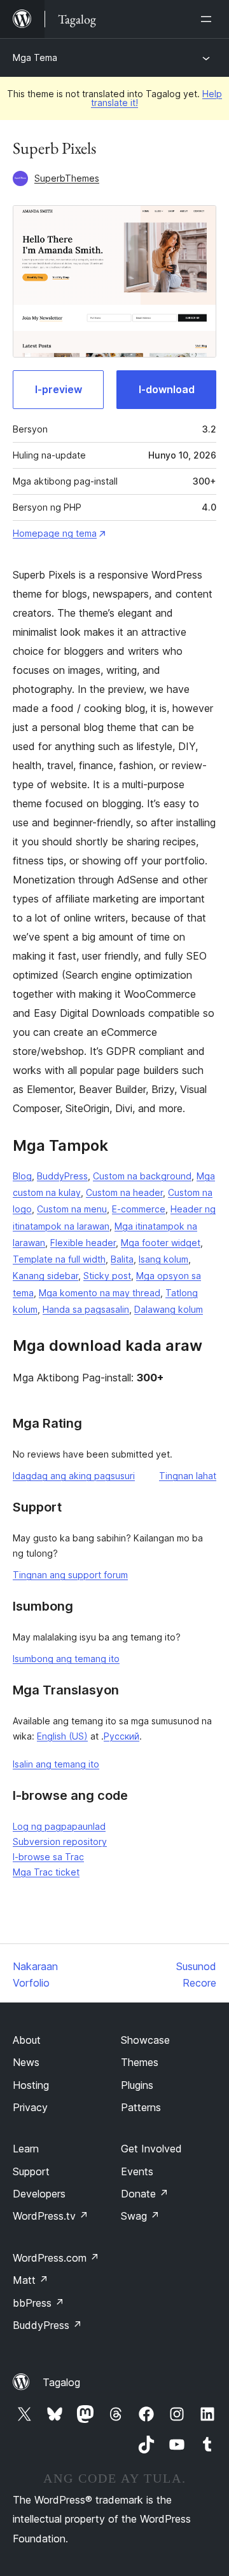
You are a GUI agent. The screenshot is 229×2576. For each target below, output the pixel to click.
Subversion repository (60, 1841)
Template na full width (59, 1259)
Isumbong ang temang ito (66, 1659)
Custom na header (124, 1192)
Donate (145, 2194)
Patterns (141, 2107)
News (26, 2062)
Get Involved (151, 2149)
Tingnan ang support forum (70, 1575)
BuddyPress (62, 1176)
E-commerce (139, 1209)
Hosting (31, 2085)
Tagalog (61, 2382)
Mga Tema (35, 57)
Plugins (137, 2085)
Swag (140, 2216)
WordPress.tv (51, 2216)
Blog (22, 1176)
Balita (122, 1259)
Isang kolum (163, 1259)
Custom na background (142, 1176)
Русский (121, 1736)
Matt (31, 2280)
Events (137, 2171)
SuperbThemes (67, 178)
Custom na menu (72, 1209)
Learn (26, 2149)
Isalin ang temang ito (56, 1764)
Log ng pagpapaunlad (59, 1826)
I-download (167, 389)
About (27, 2040)
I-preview (59, 389)
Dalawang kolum (169, 1309)
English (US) (62, 1736)
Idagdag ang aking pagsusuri (74, 1476)
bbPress (38, 2303)
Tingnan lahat (188, 1476)
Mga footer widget (161, 1243)
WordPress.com (56, 2258)
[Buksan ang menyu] (209, 19)
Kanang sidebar (45, 1276)
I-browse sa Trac (48, 1857)
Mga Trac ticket (46, 1872)
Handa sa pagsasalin (86, 1309)
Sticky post (107, 1276)
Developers (39, 2194)
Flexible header (83, 1243)
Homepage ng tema (55, 533)
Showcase (145, 2040)
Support (31, 2171)
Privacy (30, 2107)
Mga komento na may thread (100, 1293)
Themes (140, 2062)
